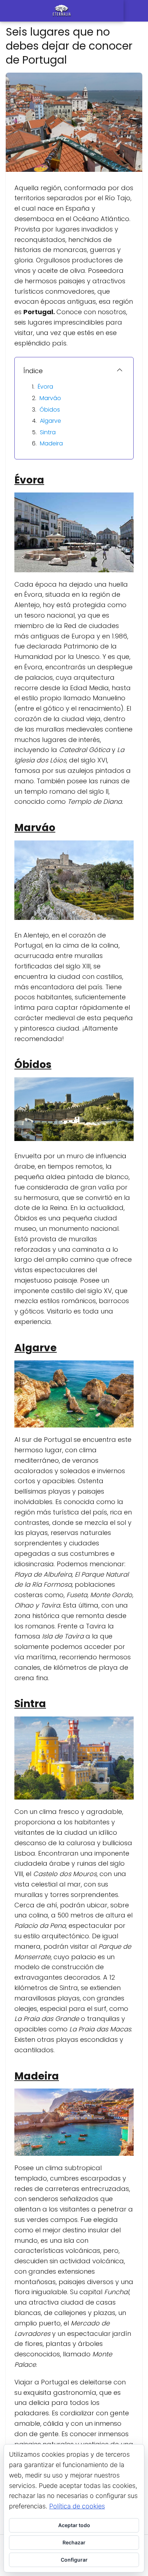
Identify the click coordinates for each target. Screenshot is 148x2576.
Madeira (51, 443)
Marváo (50, 398)
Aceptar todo (74, 2525)
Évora (45, 387)
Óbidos (50, 410)
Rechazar (74, 2542)
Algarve (50, 421)
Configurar (74, 2560)
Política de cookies (77, 2506)
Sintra (48, 432)
